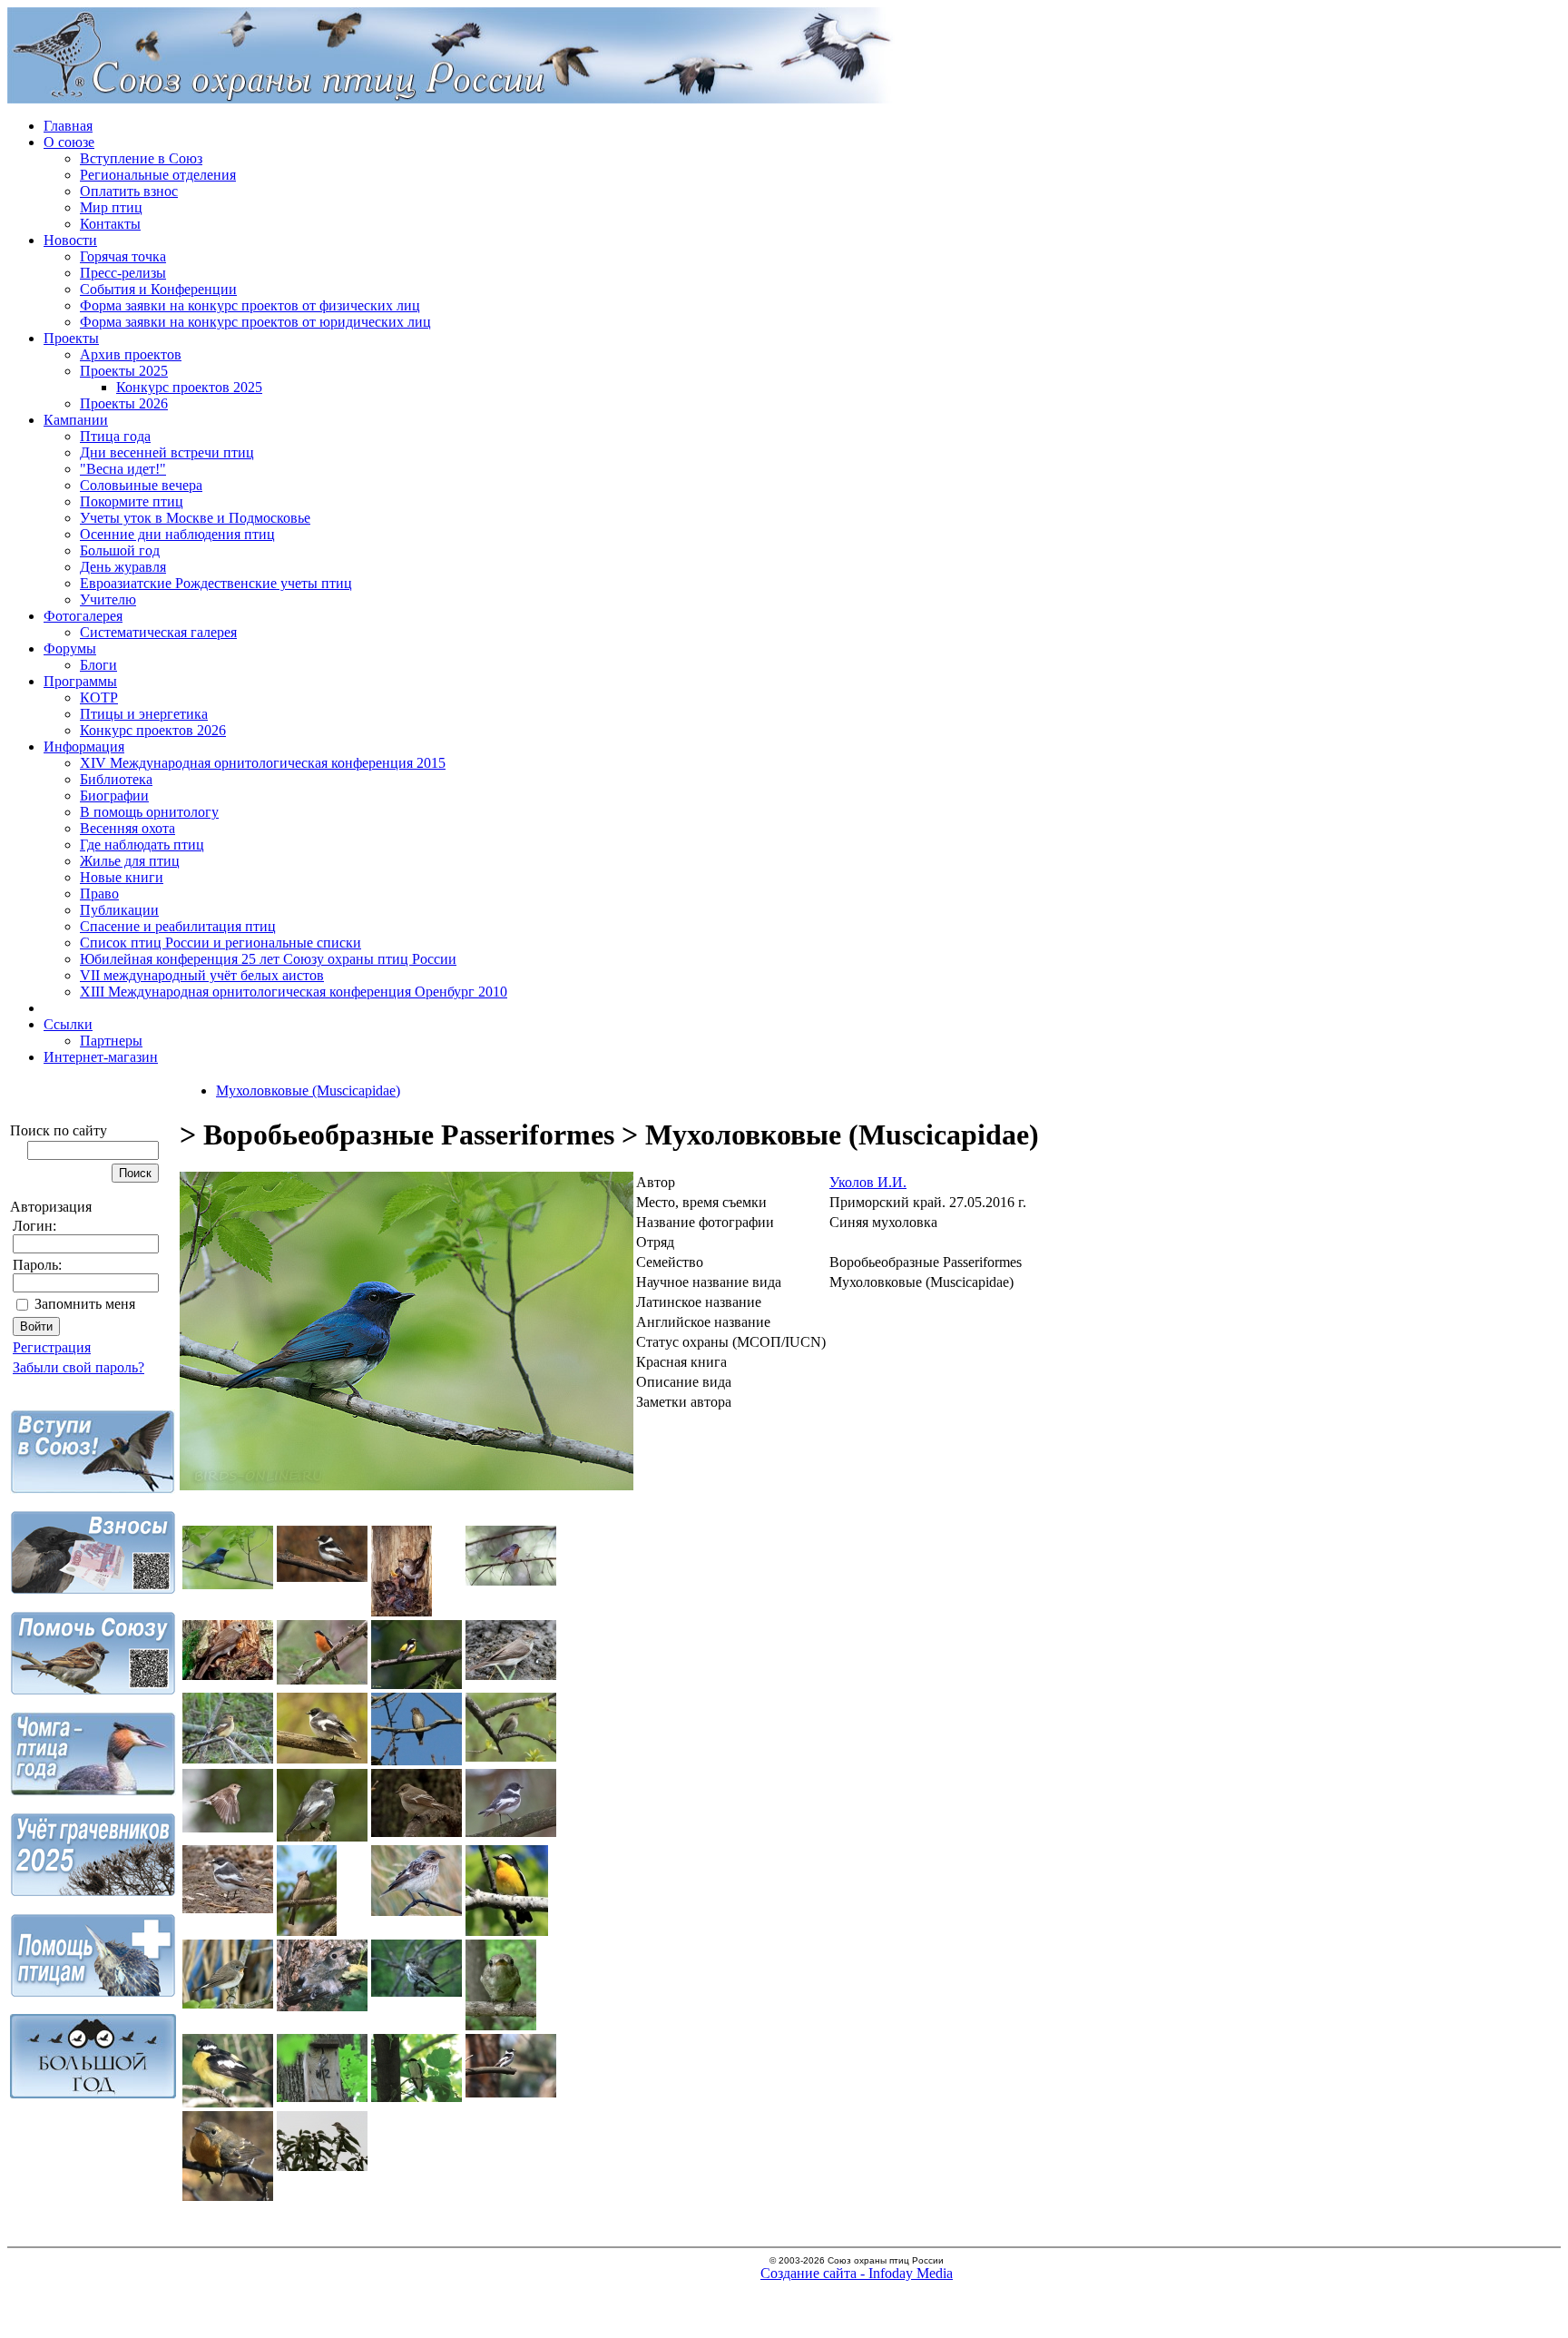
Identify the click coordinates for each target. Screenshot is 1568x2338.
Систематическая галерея (158, 632)
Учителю (108, 599)
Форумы (70, 648)
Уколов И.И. (868, 1182)
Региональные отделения (158, 175)
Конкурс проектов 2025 (189, 387)
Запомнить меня (85, 1304)
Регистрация (52, 1347)
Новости (70, 240)
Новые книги (122, 877)
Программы (80, 681)
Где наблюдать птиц (142, 845)
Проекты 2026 (124, 403)
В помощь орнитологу (149, 812)
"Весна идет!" (123, 469)
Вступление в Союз (141, 158)
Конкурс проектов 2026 (153, 730)
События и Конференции (158, 289)
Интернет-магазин (101, 1057)
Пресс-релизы (123, 273)
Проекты (71, 338)
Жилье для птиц (130, 861)
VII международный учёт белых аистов (202, 975)
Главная (68, 126)
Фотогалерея (83, 616)
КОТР (99, 697)
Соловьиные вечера (141, 485)
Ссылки (68, 1024)
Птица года (115, 436)
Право (99, 894)
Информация (84, 747)
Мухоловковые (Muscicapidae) (308, 1090)
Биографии (114, 796)
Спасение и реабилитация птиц (178, 926)
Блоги (98, 665)
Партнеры (111, 1041)
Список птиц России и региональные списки (220, 943)
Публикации (119, 910)
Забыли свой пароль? (78, 1367)
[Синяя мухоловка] (407, 1485)
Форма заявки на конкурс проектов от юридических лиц (255, 322)
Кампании (76, 420)
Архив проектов (131, 354)
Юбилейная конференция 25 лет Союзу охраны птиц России (268, 959)
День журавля (123, 567)
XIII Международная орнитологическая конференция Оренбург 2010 (294, 992)
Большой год (120, 550)
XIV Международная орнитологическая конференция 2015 (263, 763)
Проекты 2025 (124, 371)
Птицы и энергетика (144, 714)
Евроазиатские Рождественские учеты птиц (216, 583)
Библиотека (116, 779)
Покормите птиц (132, 501)
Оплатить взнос (129, 191)
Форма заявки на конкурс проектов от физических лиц (250, 305)
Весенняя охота (127, 828)
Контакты (110, 224)
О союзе (69, 142)
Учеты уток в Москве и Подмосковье (195, 518)
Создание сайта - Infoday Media (857, 2273)
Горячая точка (123, 256)
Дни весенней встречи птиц (167, 452)
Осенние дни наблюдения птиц (177, 534)
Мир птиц (111, 207)
